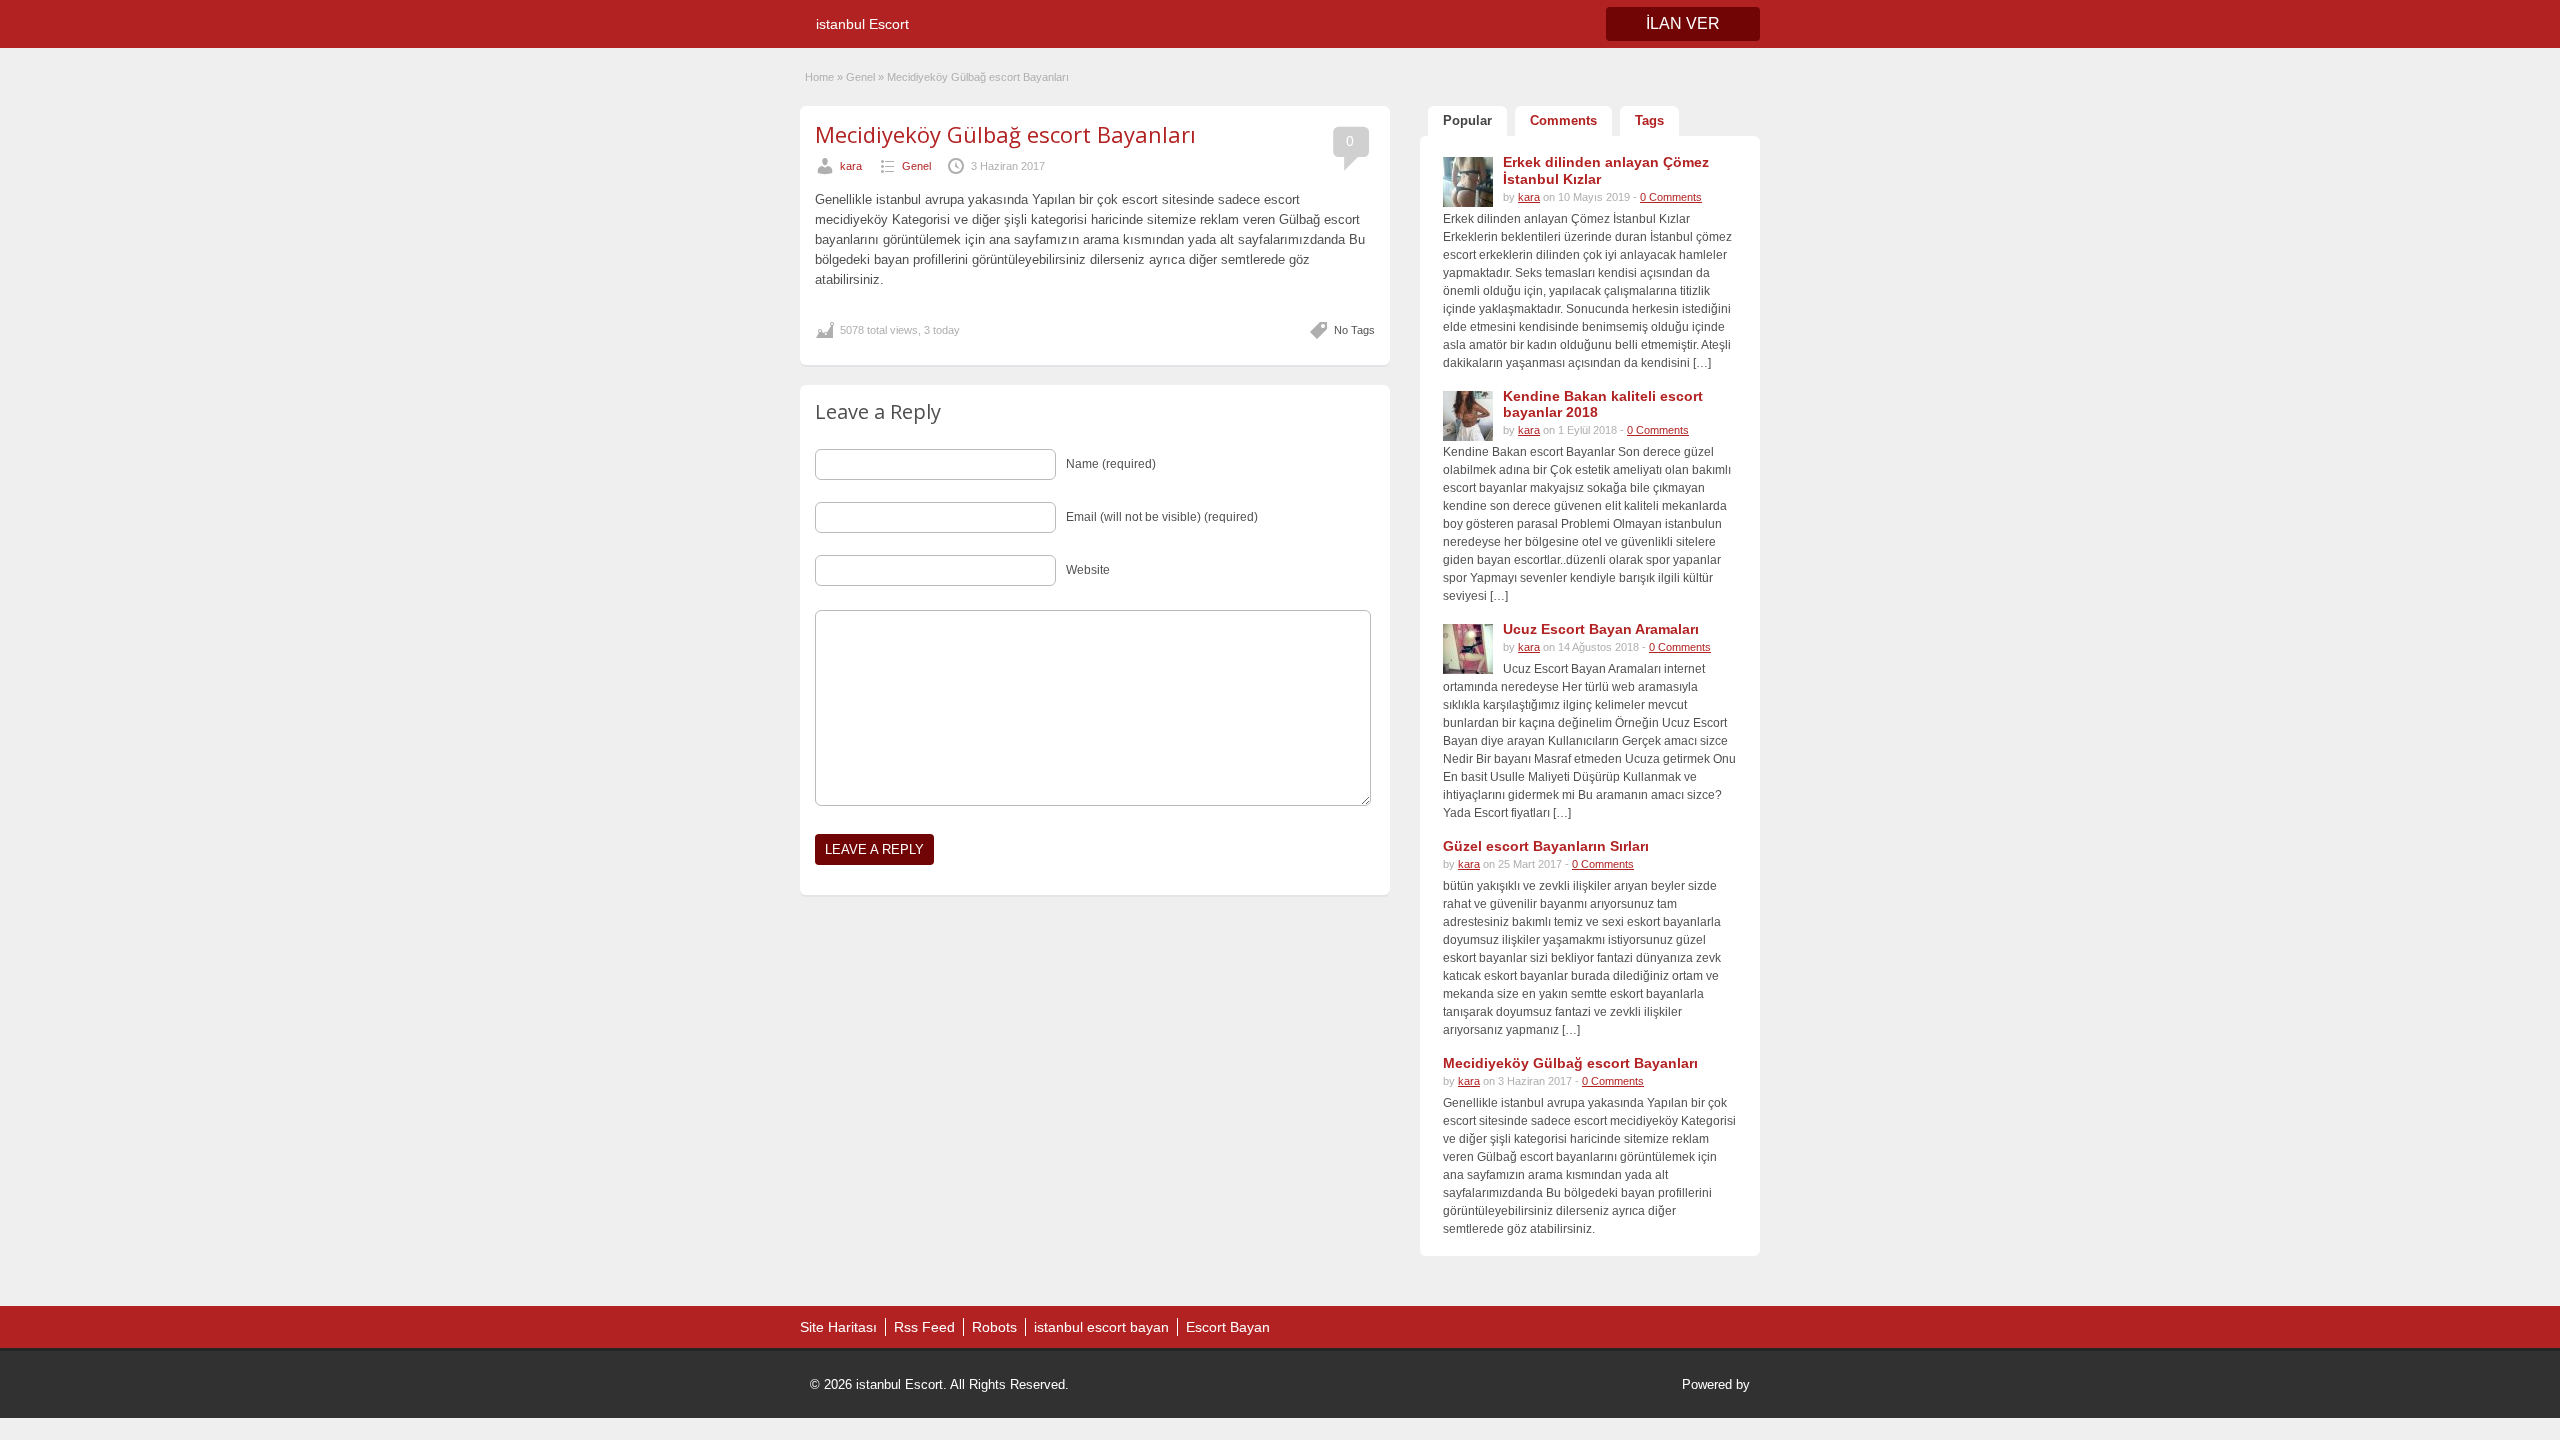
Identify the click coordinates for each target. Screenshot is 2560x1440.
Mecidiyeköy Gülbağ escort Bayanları (1005, 134)
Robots (994, 1327)
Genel (860, 77)
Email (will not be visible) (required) (1162, 517)
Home (819, 77)
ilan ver (1683, 23)
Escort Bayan (1228, 1327)
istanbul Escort (862, 24)
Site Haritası (838, 1327)
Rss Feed (924, 1327)
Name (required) (1111, 464)
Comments (1563, 120)
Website (1088, 570)
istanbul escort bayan (1101, 1327)
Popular (1467, 120)
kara (851, 166)
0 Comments (1671, 197)
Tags (1649, 120)
